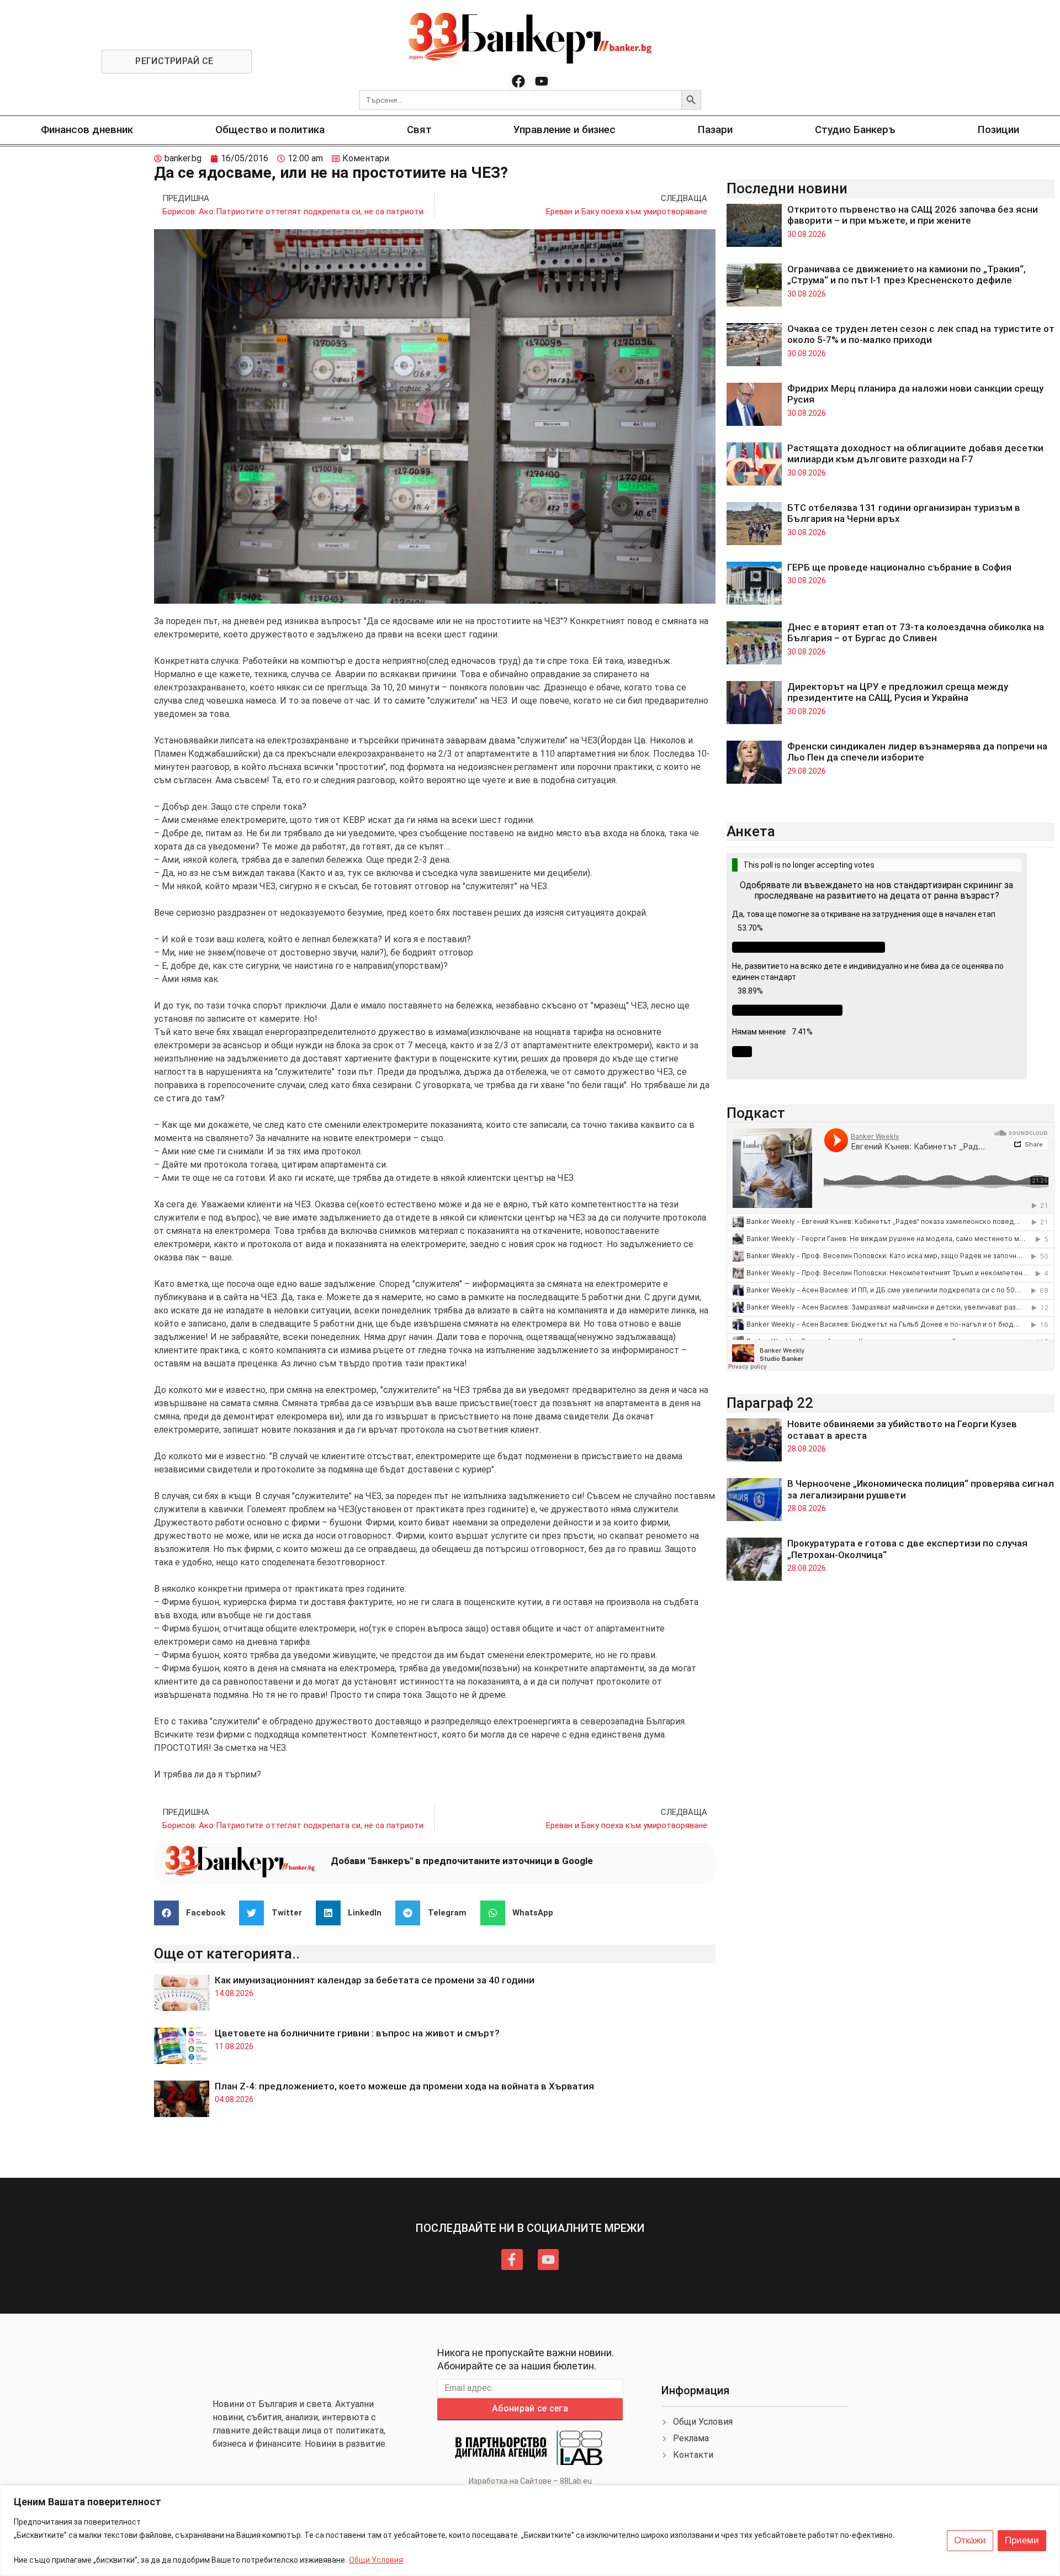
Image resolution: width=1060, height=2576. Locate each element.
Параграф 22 (770, 1403)
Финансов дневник (87, 130)
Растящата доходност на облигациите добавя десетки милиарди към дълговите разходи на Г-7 (915, 453)
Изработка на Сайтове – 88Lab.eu (530, 2481)
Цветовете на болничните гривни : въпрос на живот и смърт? (357, 2033)
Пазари (715, 130)
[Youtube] (542, 81)
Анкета (751, 831)
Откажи (970, 2540)
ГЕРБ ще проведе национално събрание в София (899, 567)
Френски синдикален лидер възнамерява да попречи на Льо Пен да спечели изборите (917, 752)
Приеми (1022, 2540)
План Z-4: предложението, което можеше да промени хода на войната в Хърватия (404, 2086)
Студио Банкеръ (855, 130)
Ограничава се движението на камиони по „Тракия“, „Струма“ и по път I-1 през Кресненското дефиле (907, 275)
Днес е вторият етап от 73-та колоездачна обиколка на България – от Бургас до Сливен (916, 632)
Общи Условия (376, 2560)
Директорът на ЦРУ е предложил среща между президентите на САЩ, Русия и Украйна (898, 692)
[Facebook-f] (512, 2260)
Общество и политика (270, 130)
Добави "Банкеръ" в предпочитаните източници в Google (462, 1861)
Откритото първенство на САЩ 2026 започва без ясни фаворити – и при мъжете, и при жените (913, 215)
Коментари (366, 158)
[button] (194, 1913)
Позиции (998, 130)
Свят (419, 130)
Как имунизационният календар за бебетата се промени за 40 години (375, 1980)
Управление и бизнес (565, 130)
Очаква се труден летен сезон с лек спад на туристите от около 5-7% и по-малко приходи (921, 334)
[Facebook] (518, 81)
